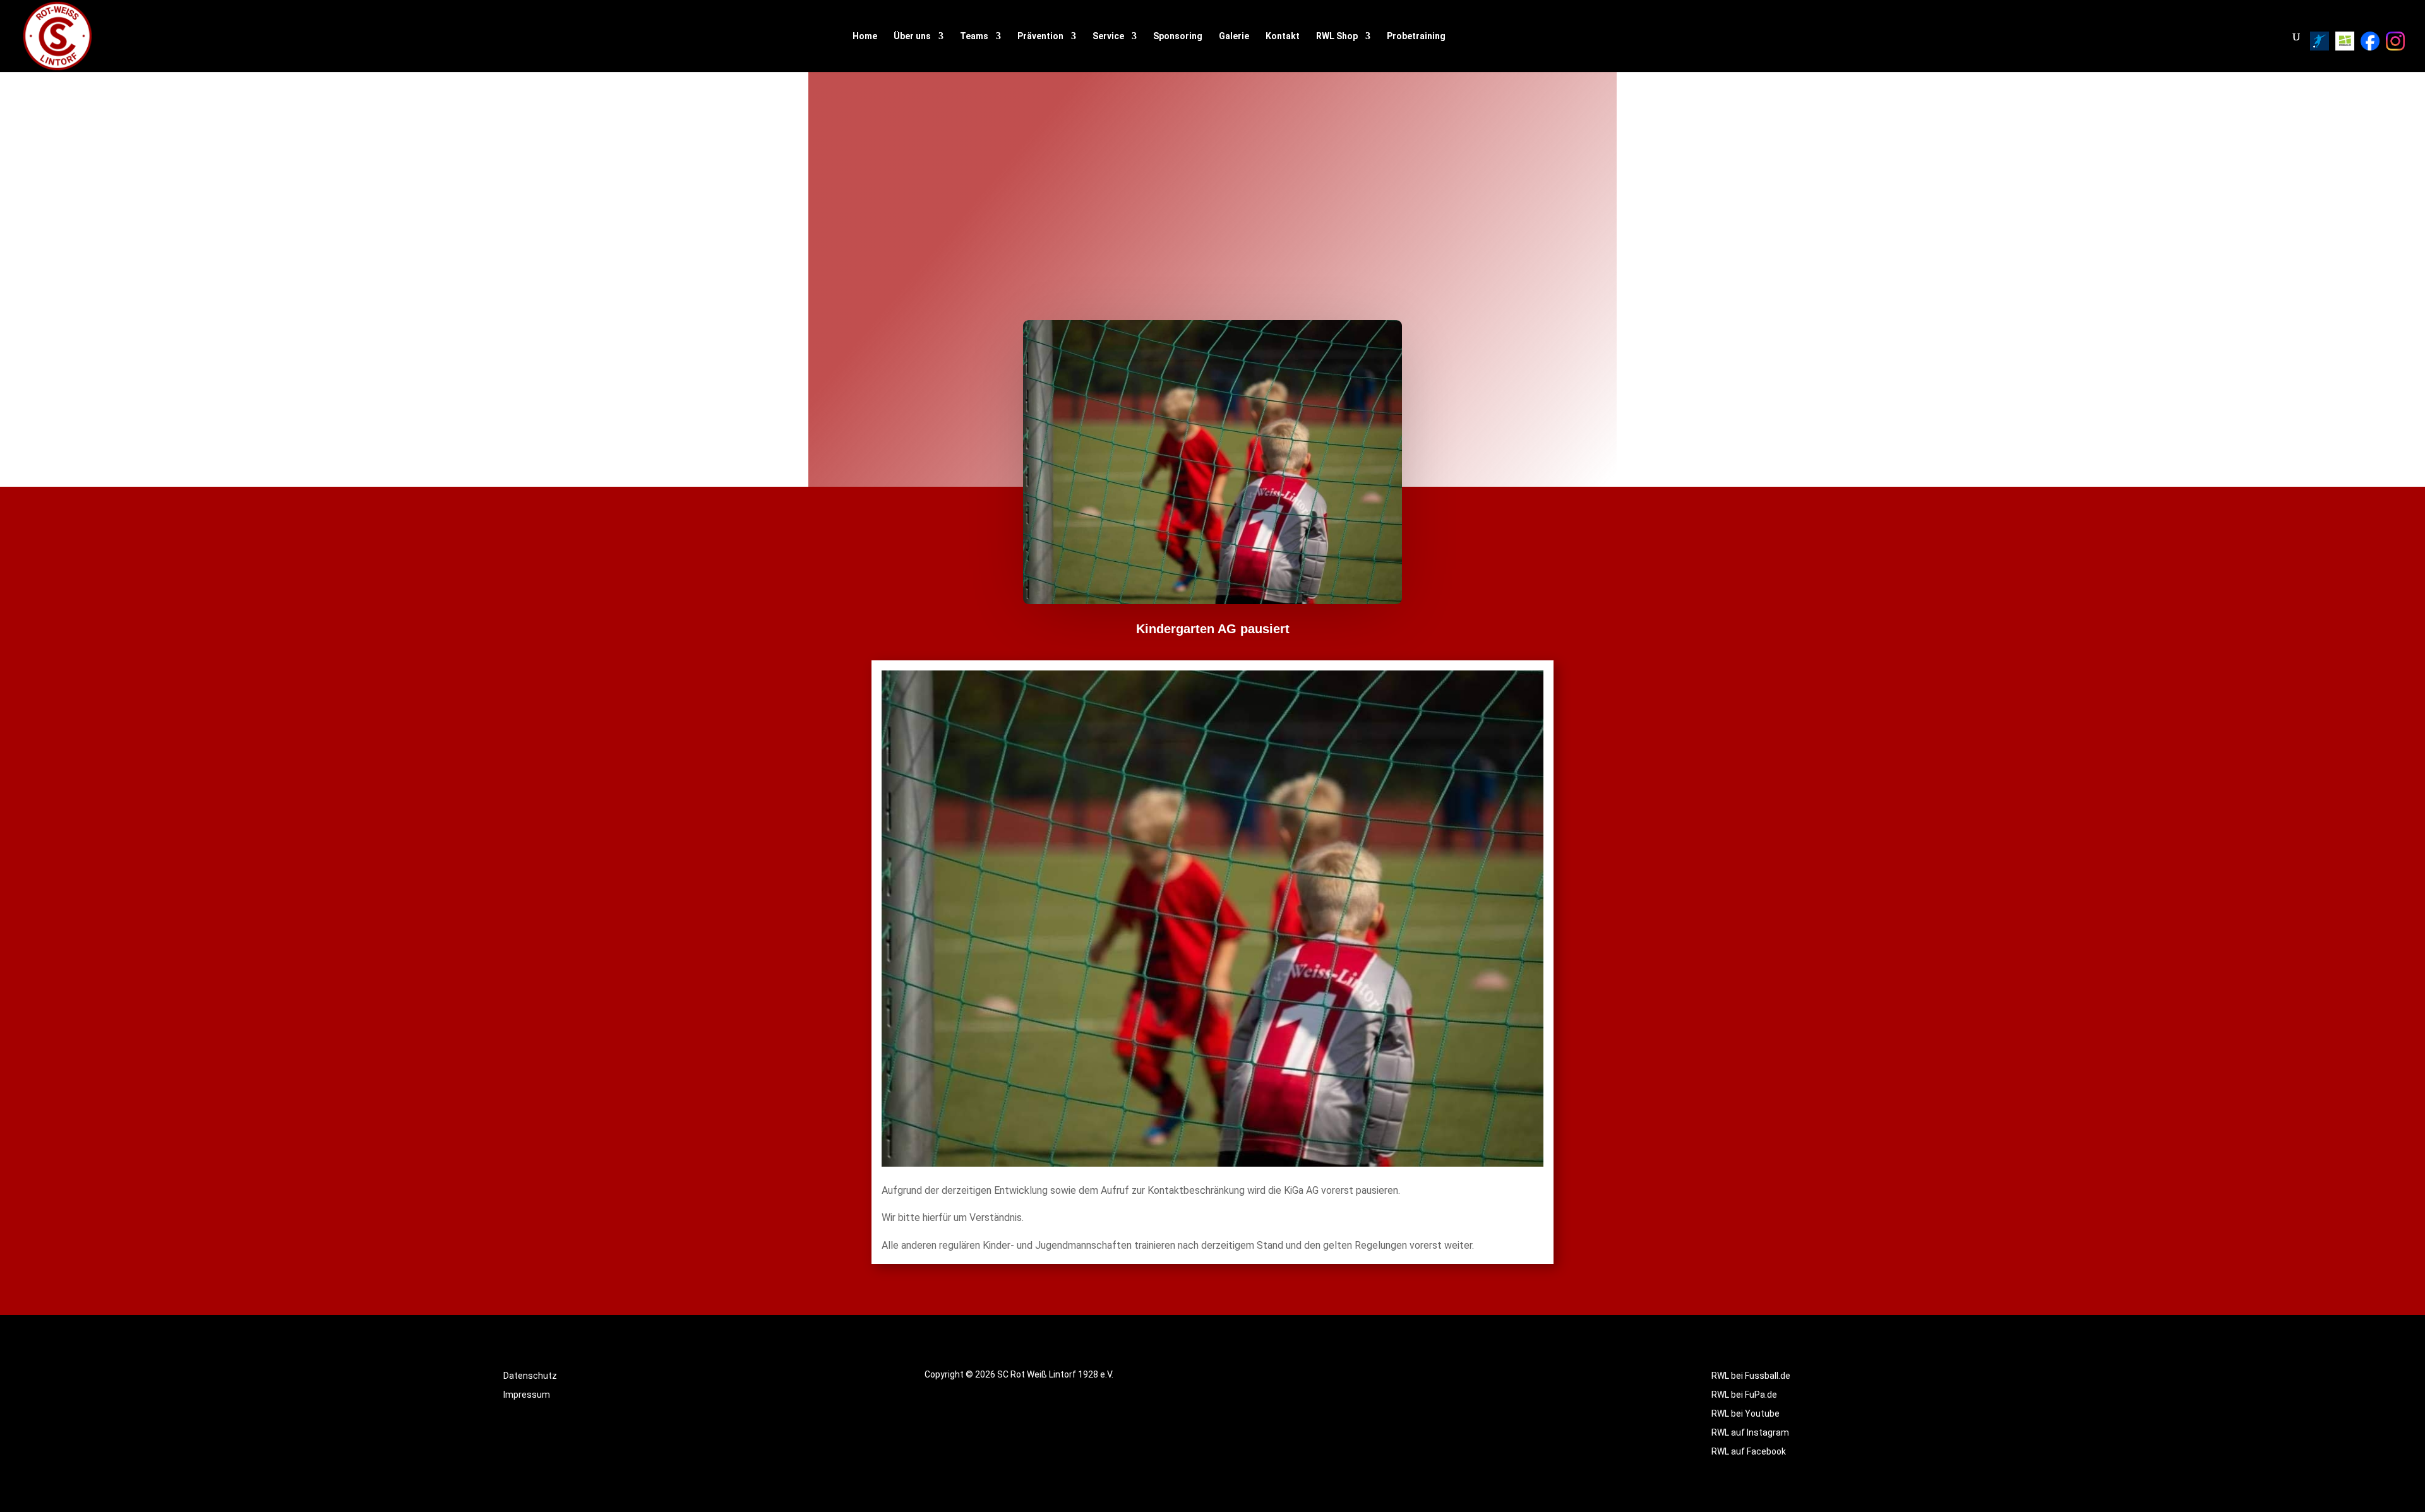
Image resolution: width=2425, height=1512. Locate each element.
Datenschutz (530, 1376)
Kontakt (1283, 36)
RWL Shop (1337, 36)
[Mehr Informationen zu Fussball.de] (2345, 41)
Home (865, 36)
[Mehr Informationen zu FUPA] (2320, 41)
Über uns (912, 36)
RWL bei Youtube (1745, 1414)
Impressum (527, 1395)
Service (1108, 36)
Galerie (1234, 36)
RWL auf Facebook (1749, 1452)
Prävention (1040, 36)
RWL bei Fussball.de (1751, 1376)
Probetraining (1416, 36)
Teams (974, 36)
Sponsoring (1178, 36)
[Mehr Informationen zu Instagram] (2395, 41)
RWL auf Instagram (1750, 1433)
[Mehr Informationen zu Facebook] (2370, 41)
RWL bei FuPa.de (1744, 1395)
